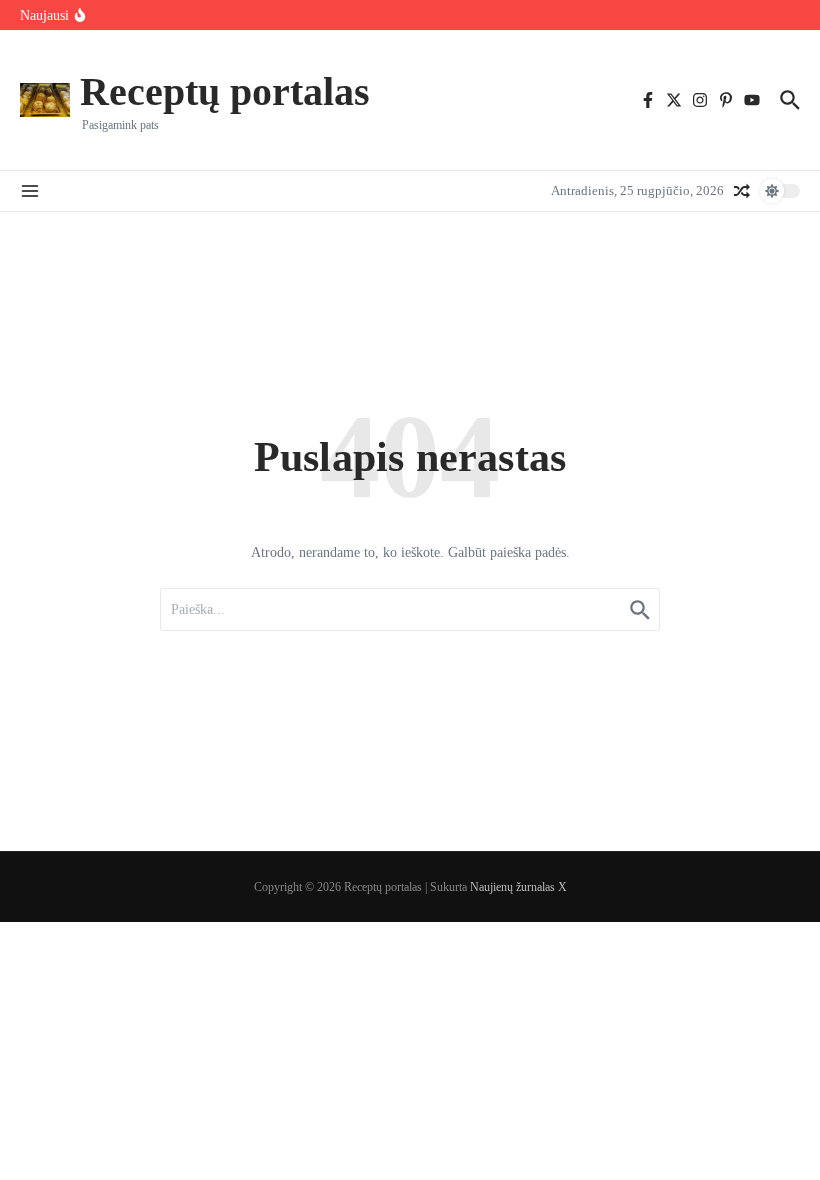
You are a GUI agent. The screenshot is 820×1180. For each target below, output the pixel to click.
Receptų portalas (225, 91)
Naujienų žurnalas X (518, 887)
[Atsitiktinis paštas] (742, 191)
